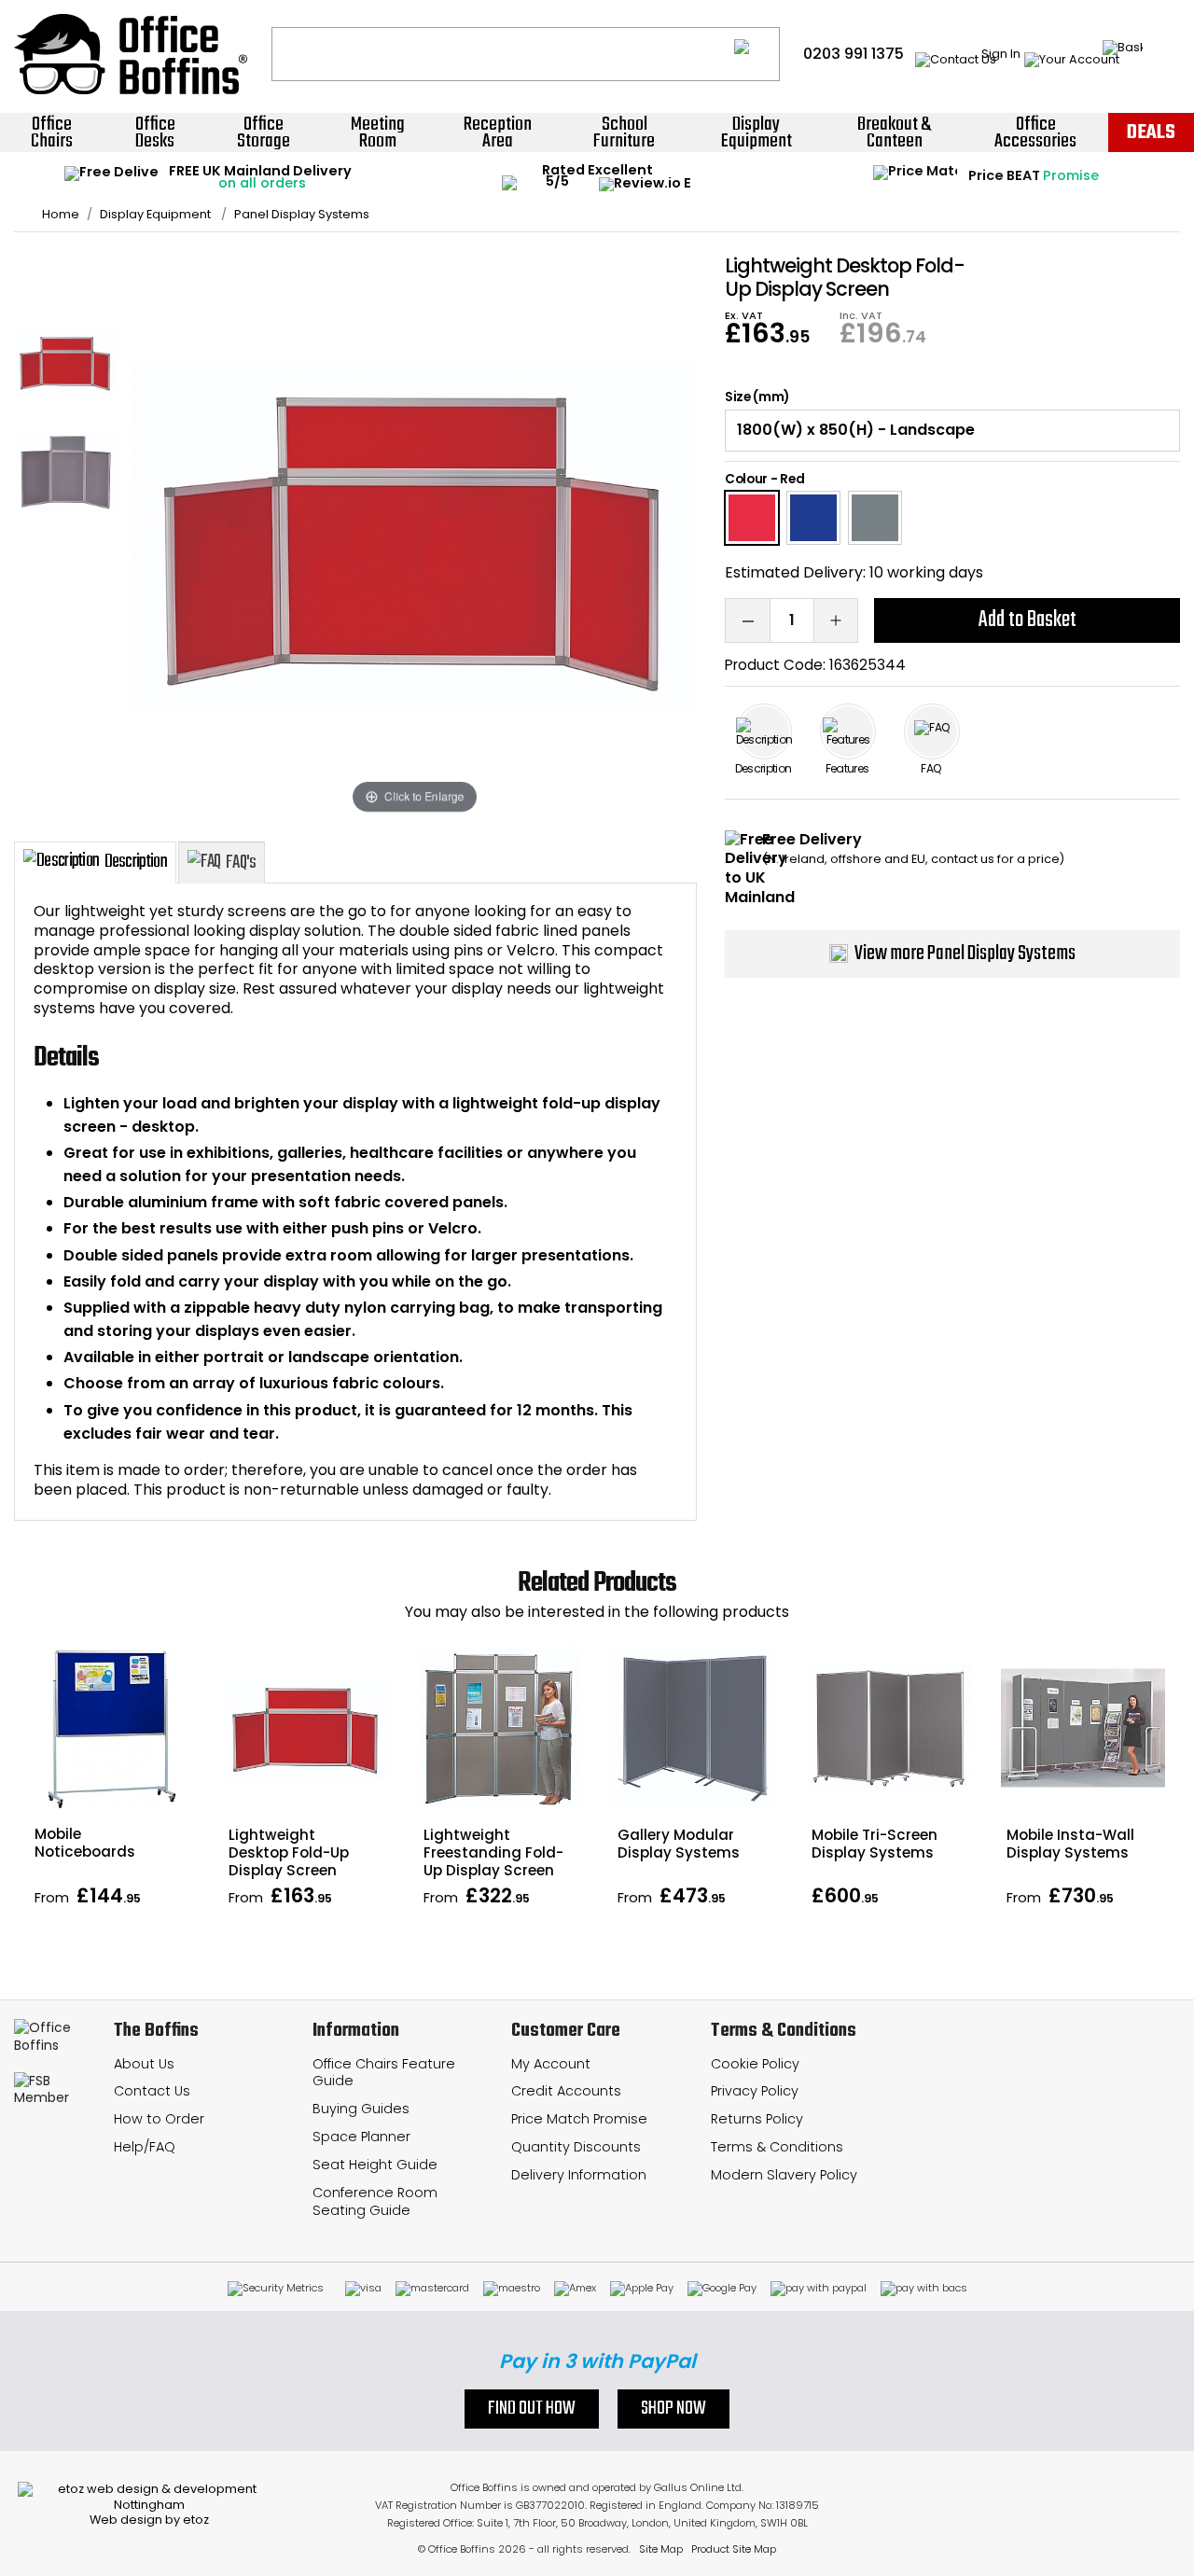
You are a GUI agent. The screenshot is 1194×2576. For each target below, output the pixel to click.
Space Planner (361, 2137)
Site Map (661, 2549)
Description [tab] (136, 862)
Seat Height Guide (375, 2165)
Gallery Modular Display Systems (679, 1844)
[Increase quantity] (836, 620)
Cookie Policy (755, 2064)
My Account (551, 2064)
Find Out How (532, 2409)
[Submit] (757, 54)
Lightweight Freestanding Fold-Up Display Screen (493, 1852)
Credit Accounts (566, 2091)
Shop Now (673, 2409)
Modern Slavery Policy (784, 2175)
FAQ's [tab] (241, 863)
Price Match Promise (579, 2119)
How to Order (159, 2119)
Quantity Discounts (576, 2147)
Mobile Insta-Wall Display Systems (1070, 1844)
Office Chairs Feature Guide (384, 2073)
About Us (144, 2064)
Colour (746, 479)
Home (61, 215)
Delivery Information (579, 2175)
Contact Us (152, 2091)
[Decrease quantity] (747, 620)
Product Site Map (734, 2549)
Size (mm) (757, 397)
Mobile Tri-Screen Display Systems (875, 1844)
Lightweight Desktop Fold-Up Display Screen (289, 1852)
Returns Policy (757, 2119)
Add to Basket (1027, 620)
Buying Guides (361, 2109)
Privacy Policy (755, 2091)
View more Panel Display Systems (965, 954)
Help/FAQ (145, 2147)
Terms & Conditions (777, 2147)
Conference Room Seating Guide (375, 2201)
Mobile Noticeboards (85, 1843)
